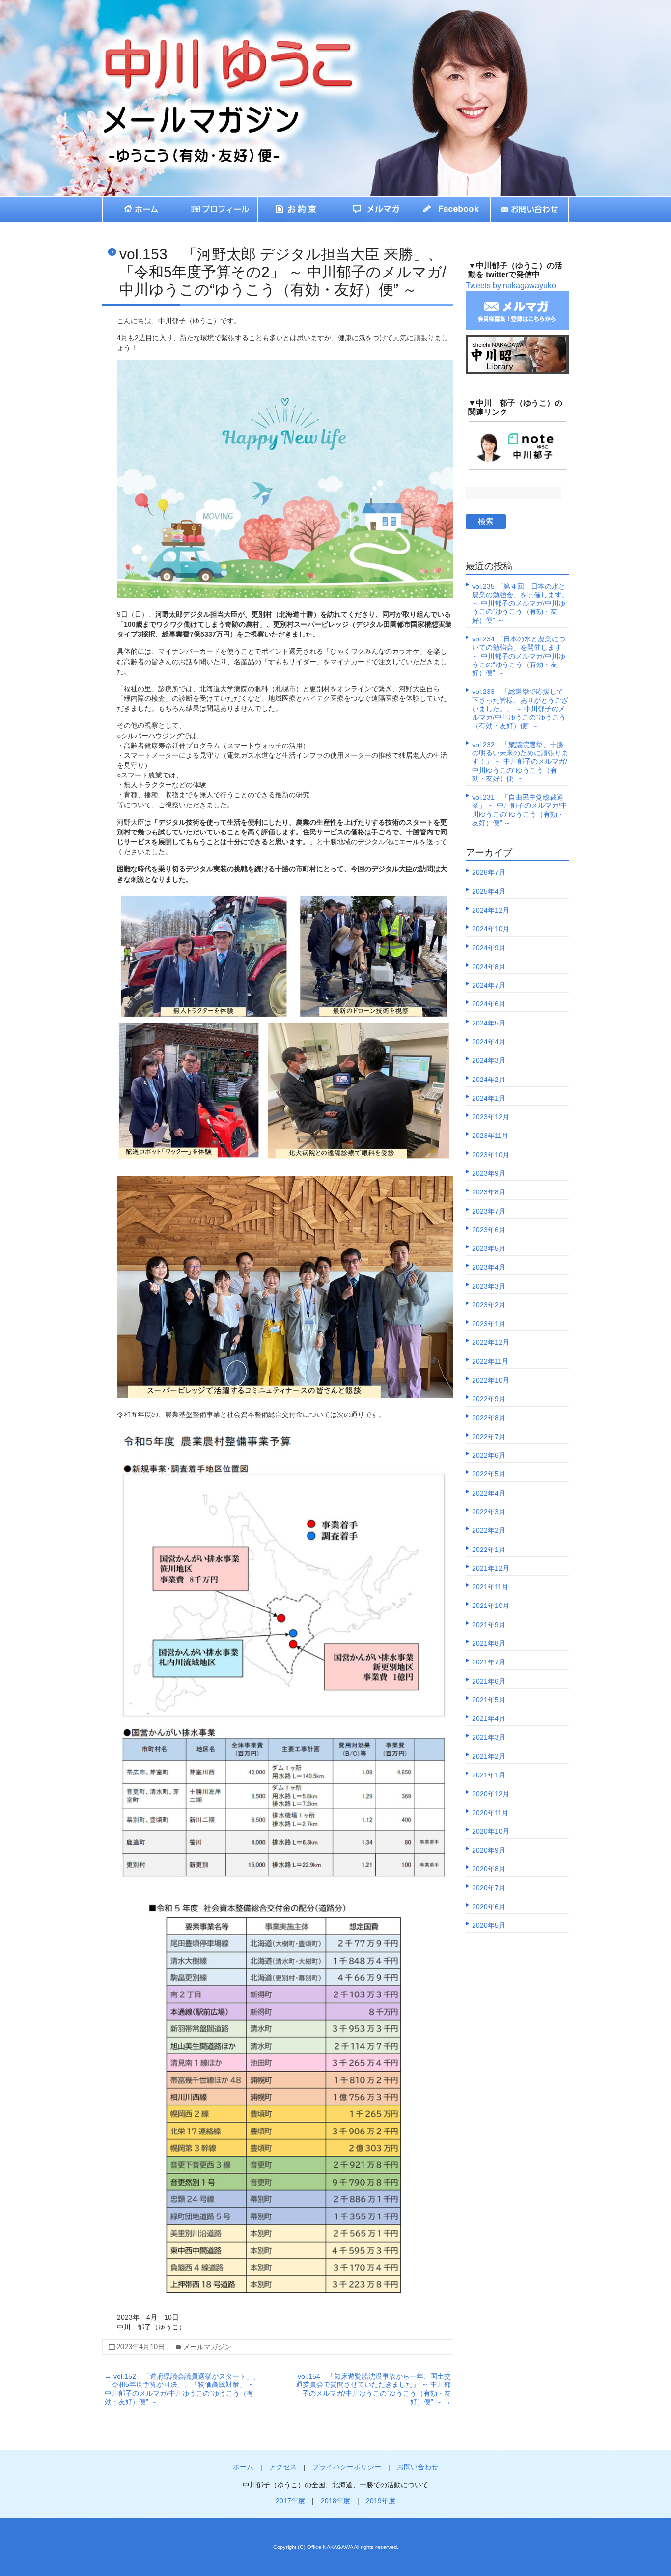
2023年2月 (489, 1305)
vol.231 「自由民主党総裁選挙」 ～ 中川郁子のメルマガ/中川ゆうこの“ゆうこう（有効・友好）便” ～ (520, 810)
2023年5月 (489, 1248)
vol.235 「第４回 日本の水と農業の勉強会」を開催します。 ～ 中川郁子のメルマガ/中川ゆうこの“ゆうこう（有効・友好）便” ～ (520, 603)
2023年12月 (491, 1117)
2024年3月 (489, 1060)
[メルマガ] (374, 209)
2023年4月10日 (140, 2347)
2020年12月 (491, 1794)
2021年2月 (489, 1756)
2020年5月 (489, 1925)
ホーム (243, 2467)
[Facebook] (452, 209)
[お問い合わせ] (530, 209)
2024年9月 (489, 948)
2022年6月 (489, 1455)
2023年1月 (489, 1324)
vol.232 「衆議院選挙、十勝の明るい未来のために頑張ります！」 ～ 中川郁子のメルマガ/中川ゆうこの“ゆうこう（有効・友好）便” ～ (520, 762)
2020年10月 (491, 1831)
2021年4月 (489, 1718)
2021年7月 (489, 1662)
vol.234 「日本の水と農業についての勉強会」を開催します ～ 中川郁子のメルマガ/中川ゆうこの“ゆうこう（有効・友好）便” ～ (519, 656)
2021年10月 (491, 1606)
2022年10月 (491, 1380)
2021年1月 (489, 1775)
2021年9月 (489, 1625)
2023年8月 (489, 1192)
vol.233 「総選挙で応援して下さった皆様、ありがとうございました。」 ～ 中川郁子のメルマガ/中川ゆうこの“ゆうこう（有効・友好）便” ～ (520, 708)
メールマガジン (207, 2347)
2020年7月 (489, 1888)
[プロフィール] (219, 209)
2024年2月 (489, 1080)
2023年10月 (491, 1155)
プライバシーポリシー (347, 2467)
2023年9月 (489, 1173)
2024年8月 (489, 967)
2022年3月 (489, 1512)
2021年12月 (491, 1568)
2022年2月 (489, 1530)
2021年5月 (489, 1700)
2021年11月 (490, 1587)
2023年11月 (490, 1136)
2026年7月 (489, 872)
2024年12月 (491, 910)
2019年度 (381, 2501)
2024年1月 (489, 1098)
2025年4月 (489, 891)
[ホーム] (141, 209)
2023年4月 (489, 1267)
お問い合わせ (418, 2467)
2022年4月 (489, 1493)
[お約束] (297, 209)
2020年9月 (489, 1850)
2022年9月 (489, 1399)
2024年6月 (489, 1004)
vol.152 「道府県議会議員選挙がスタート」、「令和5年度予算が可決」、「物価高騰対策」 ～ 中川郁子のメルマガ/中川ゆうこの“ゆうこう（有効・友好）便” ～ (182, 2389)
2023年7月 (489, 1211)
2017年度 (290, 2501)
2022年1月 (489, 1550)
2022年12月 (491, 1342)
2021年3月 (489, 1737)
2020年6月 (489, 1907)
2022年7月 (489, 1437)
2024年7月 (489, 985)
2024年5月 (489, 1023)
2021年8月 (489, 1643)
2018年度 (335, 2501)
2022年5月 (489, 1474)
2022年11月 (490, 1361)
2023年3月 (489, 1286)
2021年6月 (489, 1681)
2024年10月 (491, 929)
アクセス (283, 2467)
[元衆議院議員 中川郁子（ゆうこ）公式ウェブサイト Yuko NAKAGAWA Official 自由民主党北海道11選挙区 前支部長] (205, 47)
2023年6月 (489, 1230)
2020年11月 (490, 1813)
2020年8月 (489, 1869)
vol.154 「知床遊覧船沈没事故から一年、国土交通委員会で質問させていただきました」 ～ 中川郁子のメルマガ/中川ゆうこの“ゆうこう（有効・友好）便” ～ (373, 2389)
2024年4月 (489, 1042)
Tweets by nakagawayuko (511, 286)
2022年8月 (489, 1418)
